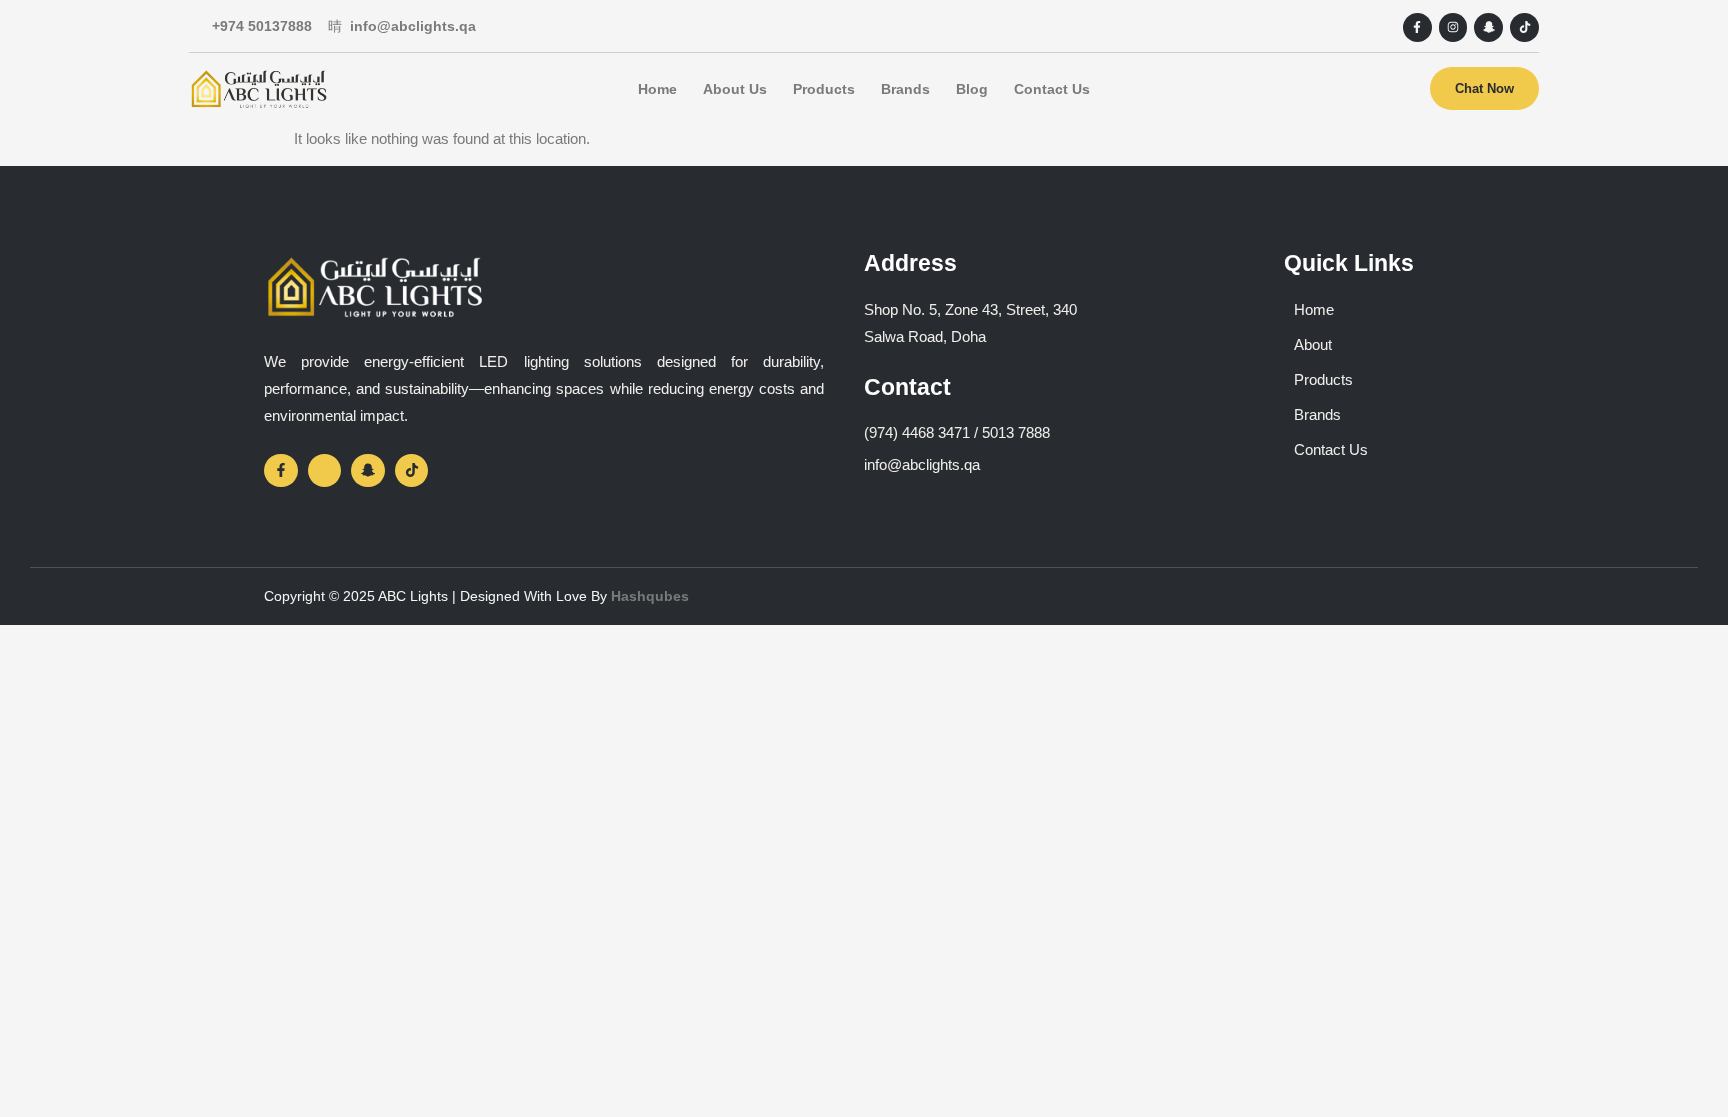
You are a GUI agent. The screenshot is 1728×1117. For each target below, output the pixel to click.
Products (824, 89)
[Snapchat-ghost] (1488, 27)
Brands (905, 89)
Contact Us (1052, 89)
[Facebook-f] (1417, 27)
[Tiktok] (1524, 27)
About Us (735, 89)
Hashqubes (650, 596)
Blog (972, 89)
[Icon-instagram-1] (325, 471)
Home (657, 89)
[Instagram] (1453, 27)
